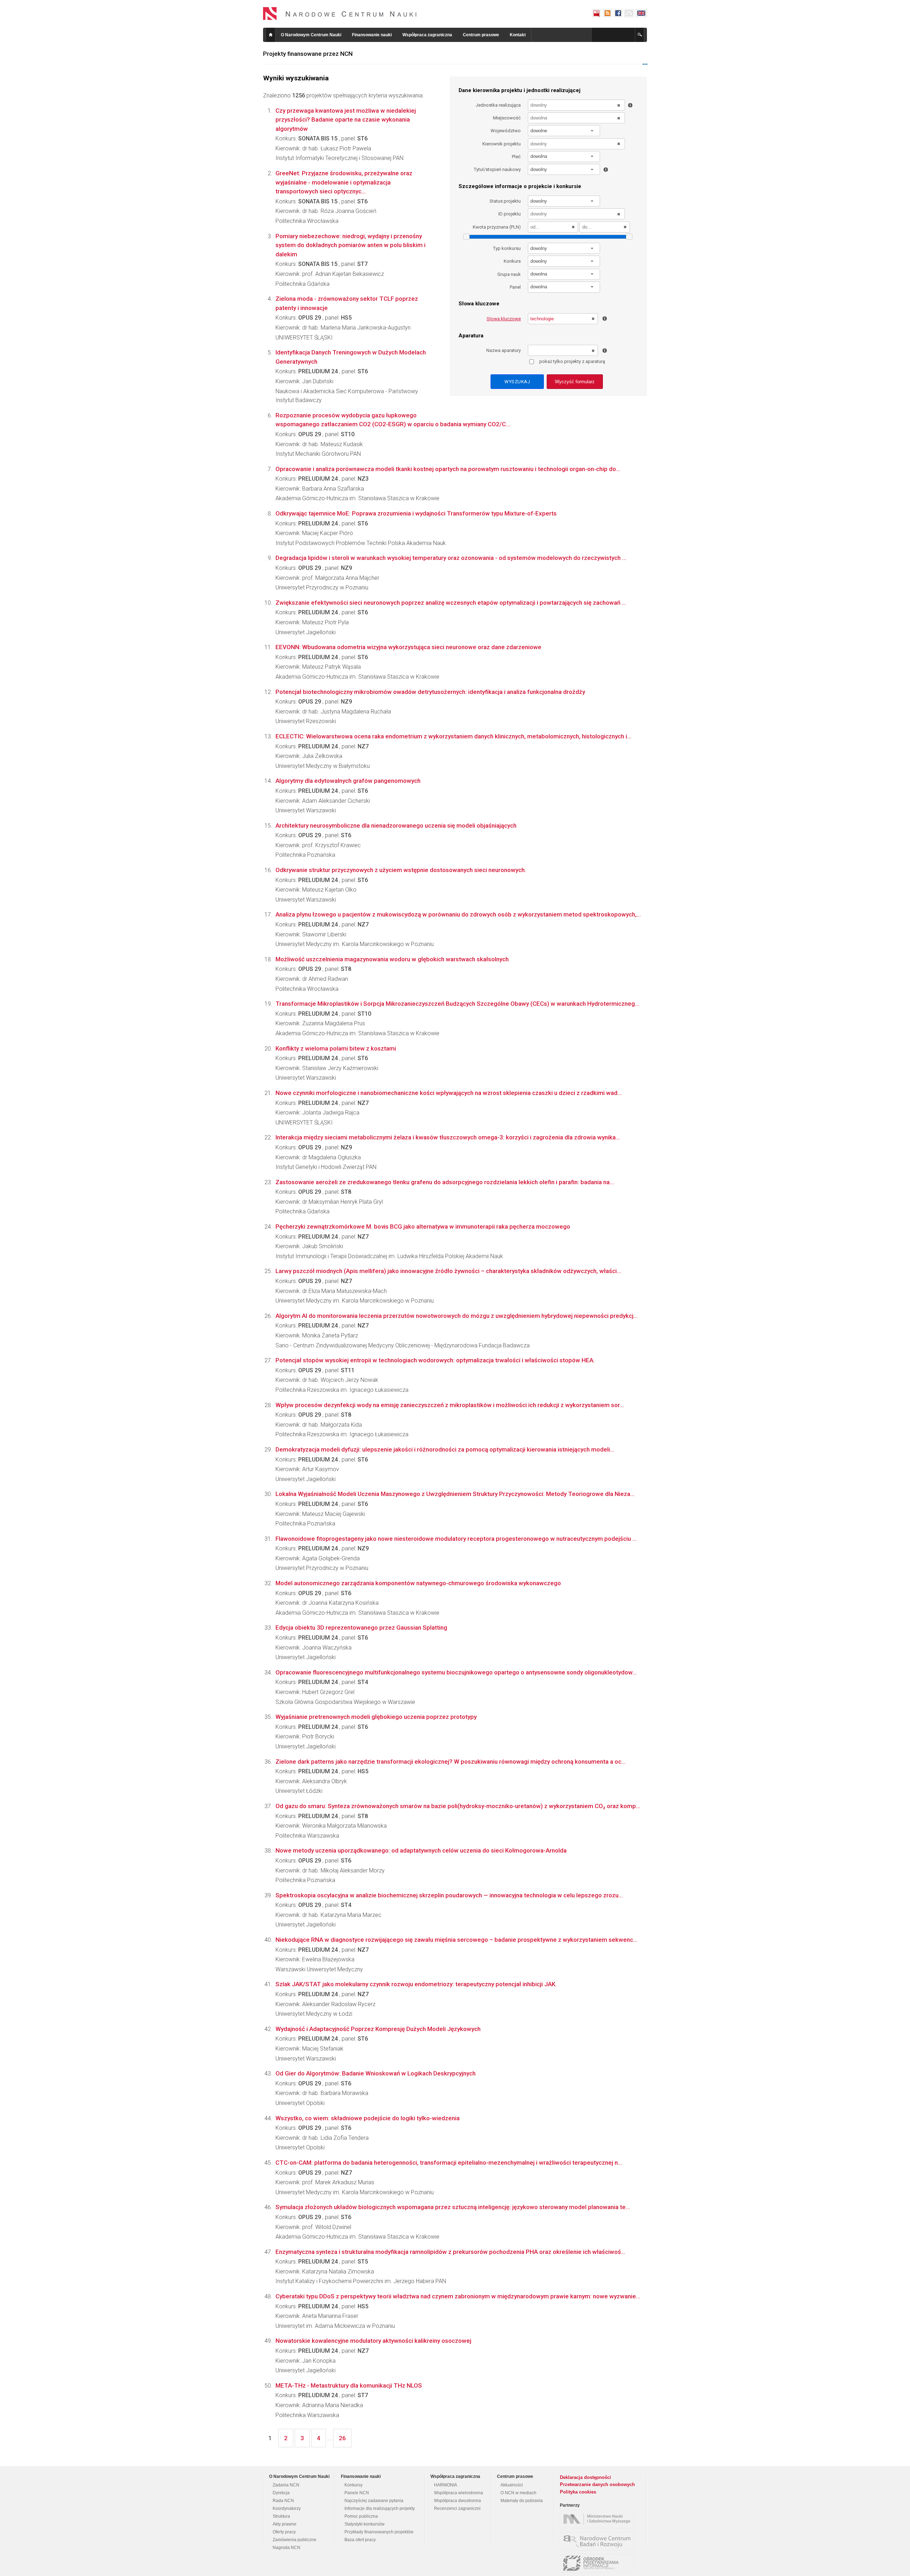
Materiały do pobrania (522, 2501)
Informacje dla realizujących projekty (380, 2508)
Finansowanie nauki (372, 35)
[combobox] (564, 131)
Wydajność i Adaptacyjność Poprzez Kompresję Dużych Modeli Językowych (378, 2029)
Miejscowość (507, 118)
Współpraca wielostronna (459, 2493)
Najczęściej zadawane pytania (374, 2501)
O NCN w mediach (518, 2493)
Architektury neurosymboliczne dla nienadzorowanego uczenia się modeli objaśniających (396, 825)
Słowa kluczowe (504, 319)
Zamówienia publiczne (295, 2540)
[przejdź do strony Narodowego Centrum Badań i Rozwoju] (598, 2541)
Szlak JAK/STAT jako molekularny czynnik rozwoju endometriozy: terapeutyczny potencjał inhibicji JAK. (416, 1984)
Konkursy (354, 2485)
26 (342, 2438)
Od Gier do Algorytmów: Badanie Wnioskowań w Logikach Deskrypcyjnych (376, 2073)
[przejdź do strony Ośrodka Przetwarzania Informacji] (598, 2563)
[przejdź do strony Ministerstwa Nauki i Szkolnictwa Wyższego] (598, 2519)
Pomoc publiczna (361, 2516)
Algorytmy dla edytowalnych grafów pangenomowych (348, 781)
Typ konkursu (507, 248)
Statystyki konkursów (365, 2524)
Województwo (506, 131)
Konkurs (512, 261)
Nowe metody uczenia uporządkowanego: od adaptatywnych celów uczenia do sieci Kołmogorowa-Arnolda (421, 1850)
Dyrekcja (281, 2493)
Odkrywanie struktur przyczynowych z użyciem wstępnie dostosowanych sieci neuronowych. (401, 870)
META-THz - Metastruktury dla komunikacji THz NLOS (349, 2385)
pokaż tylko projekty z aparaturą (572, 361)
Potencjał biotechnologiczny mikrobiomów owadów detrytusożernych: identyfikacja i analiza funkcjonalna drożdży (430, 692)
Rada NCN (283, 2501)
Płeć (516, 157)
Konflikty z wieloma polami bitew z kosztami (336, 1048)
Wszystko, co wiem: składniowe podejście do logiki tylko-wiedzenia (368, 2118)
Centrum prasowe (481, 35)
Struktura (281, 2516)
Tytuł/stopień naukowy (497, 169)
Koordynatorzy (287, 2508)
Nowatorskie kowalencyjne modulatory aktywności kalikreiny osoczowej (373, 2341)
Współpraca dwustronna (457, 2501)
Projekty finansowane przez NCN (308, 54)
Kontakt (518, 35)
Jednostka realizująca (498, 105)
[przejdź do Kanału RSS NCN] (607, 13)
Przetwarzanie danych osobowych (597, 2484)
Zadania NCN (286, 2485)
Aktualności (512, 2485)
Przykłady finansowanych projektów (379, 2532)
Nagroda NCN (287, 2548)
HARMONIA (446, 2485)
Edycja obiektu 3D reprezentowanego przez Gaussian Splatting (361, 1628)
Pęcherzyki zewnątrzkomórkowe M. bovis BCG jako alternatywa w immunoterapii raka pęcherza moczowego (423, 1226)
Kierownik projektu (502, 144)
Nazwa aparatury (504, 350)
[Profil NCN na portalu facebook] (618, 13)
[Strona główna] (340, 14)
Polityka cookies (578, 2492)
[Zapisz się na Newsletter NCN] (629, 13)
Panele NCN (357, 2493)
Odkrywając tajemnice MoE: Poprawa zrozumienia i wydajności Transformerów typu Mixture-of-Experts (416, 513)
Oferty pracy (284, 2532)
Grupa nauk (509, 274)
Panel (515, 287)
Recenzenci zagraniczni (457, 2508)
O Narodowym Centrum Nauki (311, 35)
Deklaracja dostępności (585, 2477)
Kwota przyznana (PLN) (497, 227)
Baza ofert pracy (360, 2540)
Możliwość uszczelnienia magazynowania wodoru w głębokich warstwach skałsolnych (392, 959)
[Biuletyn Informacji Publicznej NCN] (596, 13)
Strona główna (271, 35)
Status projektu (505, 201)
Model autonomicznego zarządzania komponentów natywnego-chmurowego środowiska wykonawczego (418, 1583)
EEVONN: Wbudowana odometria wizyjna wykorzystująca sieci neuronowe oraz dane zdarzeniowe (408, 647)
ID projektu (510, 214)
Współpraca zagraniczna (427, 35)
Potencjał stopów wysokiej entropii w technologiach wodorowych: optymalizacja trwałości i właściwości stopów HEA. (435, 1360)
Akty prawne (285, 2524)
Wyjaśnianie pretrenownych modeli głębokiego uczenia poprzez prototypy (376, 1717)
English (641, 13)
